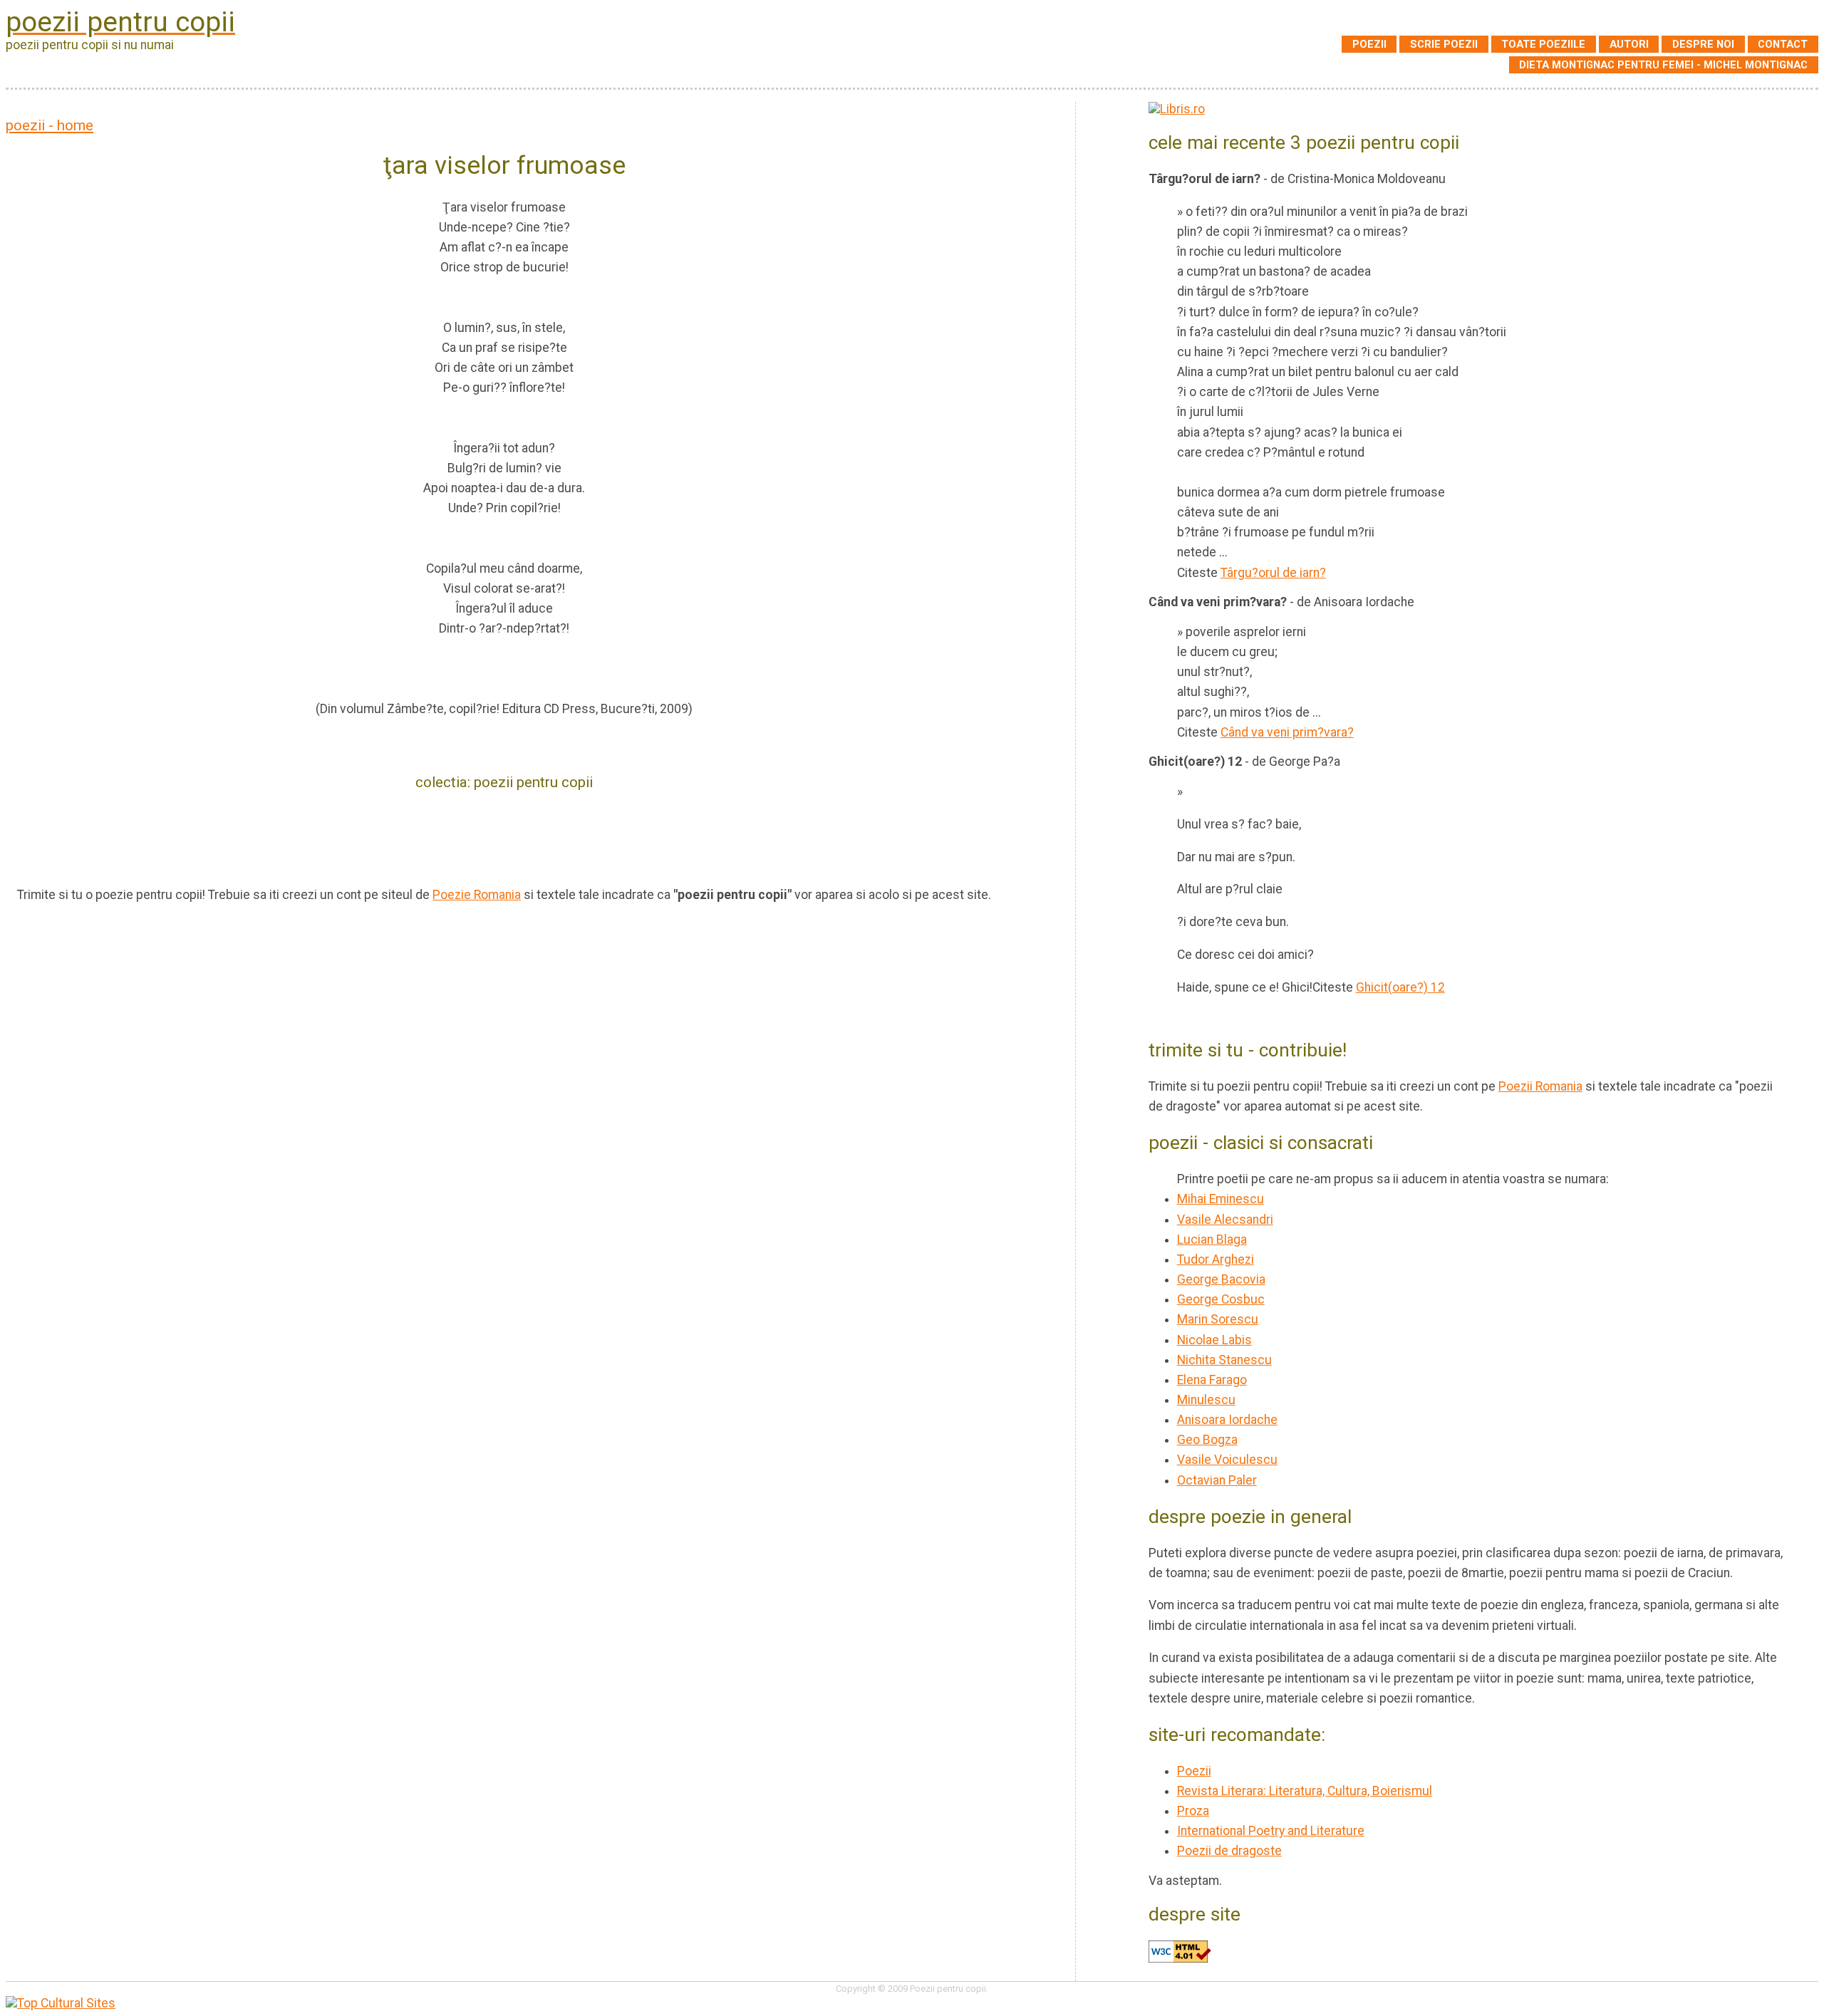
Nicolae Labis (1214, 1340)
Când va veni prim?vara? (1287, 732)
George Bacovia (1221, 1279)
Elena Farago (1212, 1380)
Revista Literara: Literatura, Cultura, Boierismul (1305, 1791)
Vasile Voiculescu (1227, 1460)
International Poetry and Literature (1271, 1831)
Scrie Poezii (1444, 44)
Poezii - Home (50, 125)
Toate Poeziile (1543, 44)
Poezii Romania (1540, 1086)
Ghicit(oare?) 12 (1400, 987)
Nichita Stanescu (1224, 1360)
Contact (1783, 44)
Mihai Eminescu (1221, 1199)
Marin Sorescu (1218, 1319)
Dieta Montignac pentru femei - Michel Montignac (1663, 65)
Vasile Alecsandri (1225, 1220)
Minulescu (1206, 1400)
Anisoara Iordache (1227, 1420)
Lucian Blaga (1212, 1240)
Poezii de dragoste (1229, 1851)
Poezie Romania (477, 895)
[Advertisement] (504, 837)
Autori (1629, 44)
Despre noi (1703, 44)
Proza (1193, 1811)
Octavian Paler (1217, 1480)
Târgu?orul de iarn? (1273, 573)
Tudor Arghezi (1216, 1259)
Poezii (1369, 44)
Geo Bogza (1207, 1440)
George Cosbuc (1221, 1299)
